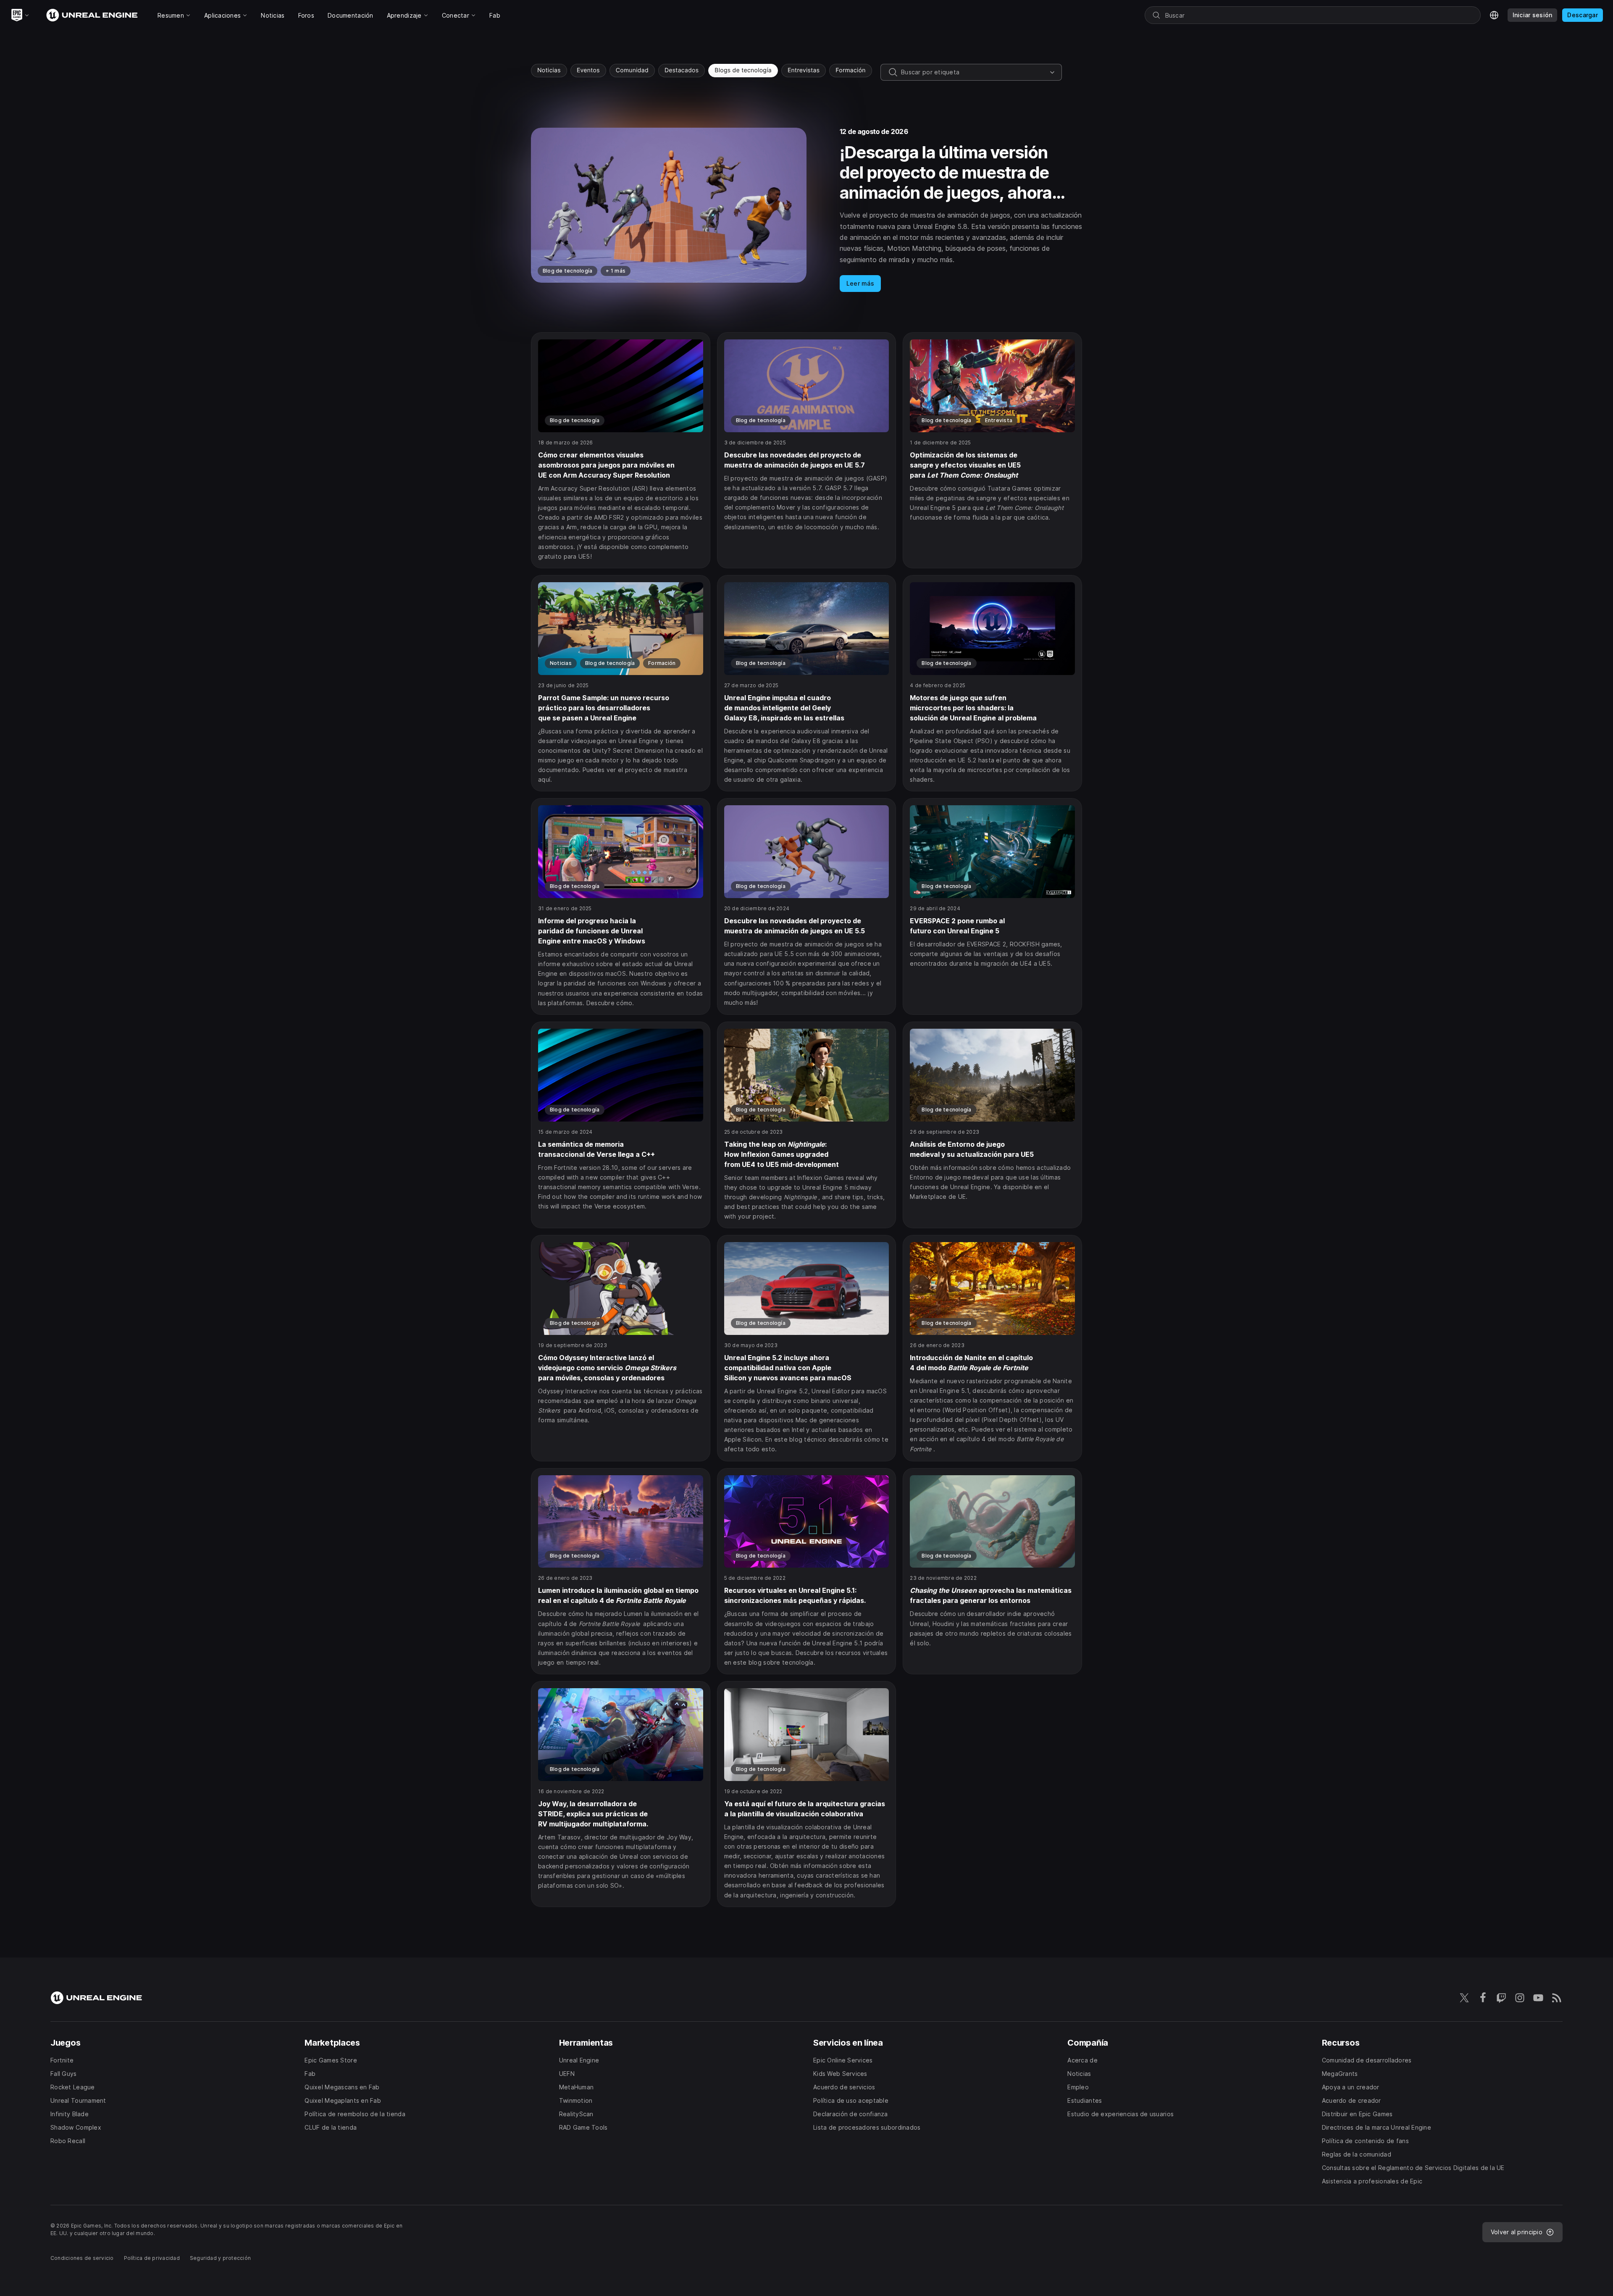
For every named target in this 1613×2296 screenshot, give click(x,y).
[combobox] (974, 72)
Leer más (860, 283)
